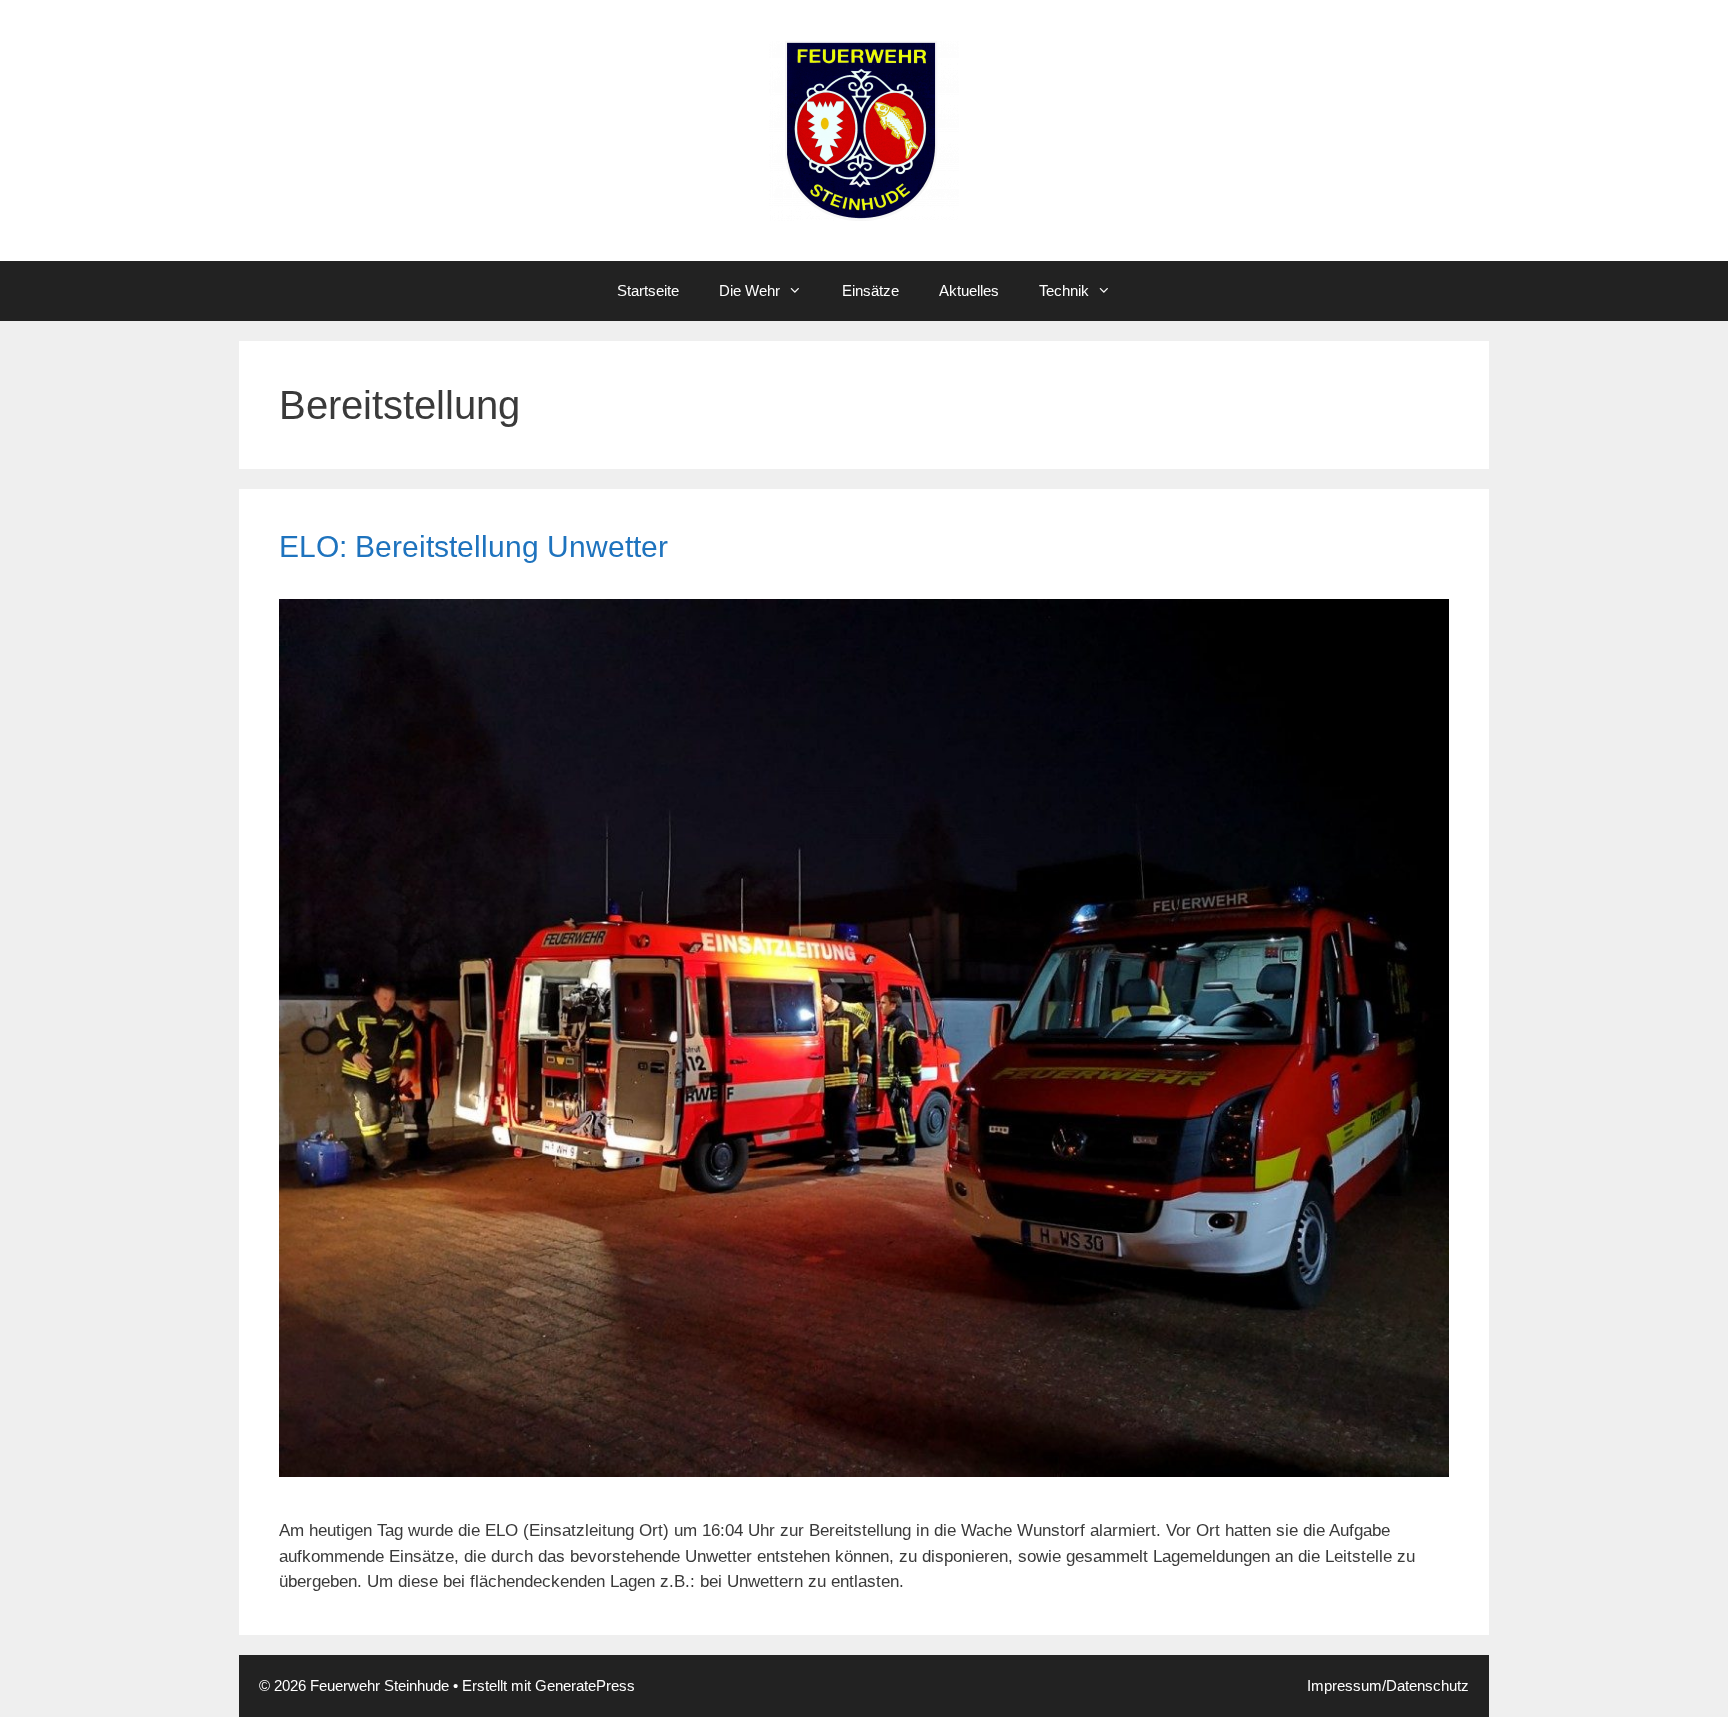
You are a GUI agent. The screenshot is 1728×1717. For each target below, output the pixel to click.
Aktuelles (969, 290)
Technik (1064, 290)
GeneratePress (585, 1685)
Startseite (648, 290)
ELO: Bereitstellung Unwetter (473, 546)
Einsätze (870, 290)
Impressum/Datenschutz (1388, 1685)
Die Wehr (749, 290)
